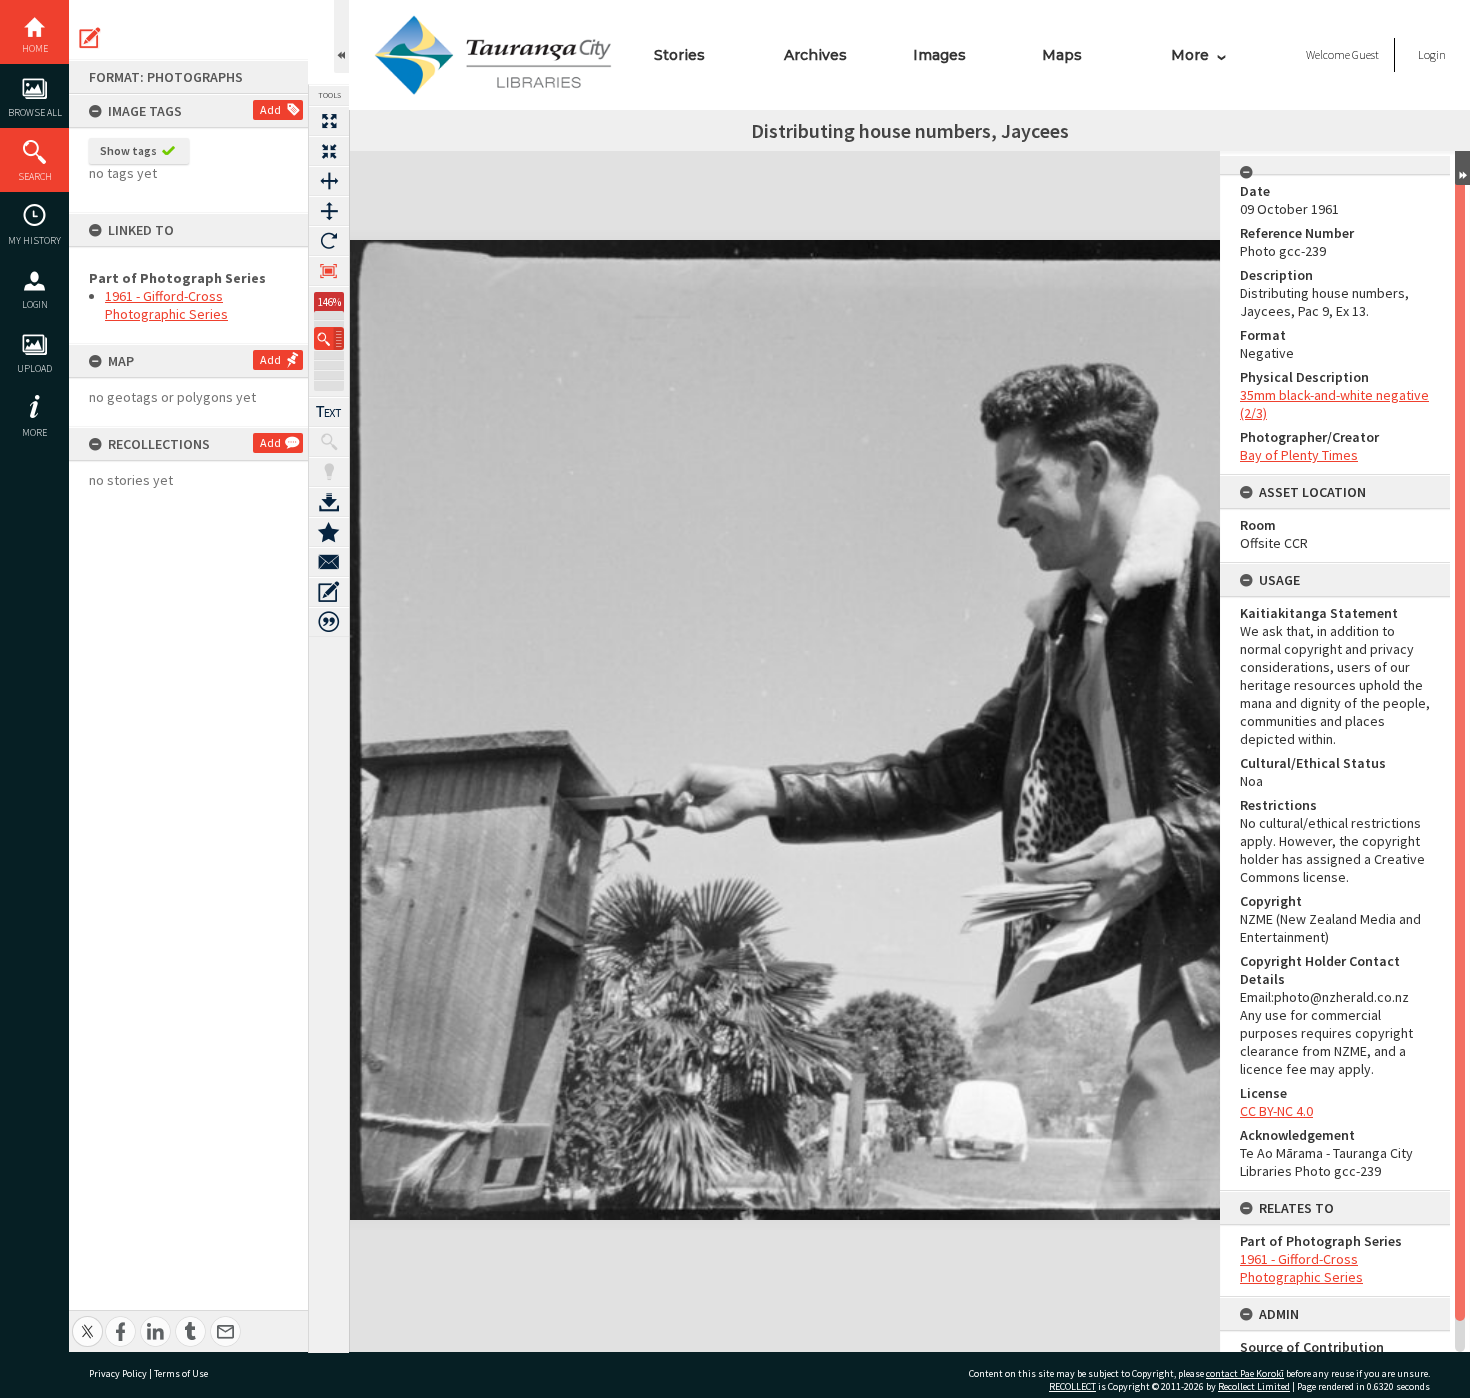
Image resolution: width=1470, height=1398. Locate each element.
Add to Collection (329, 532)
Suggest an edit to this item (90, 38)
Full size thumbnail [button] (329, 121)
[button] (329, 338)
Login (35, 304)
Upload (34, 368)
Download (329, 502)
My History (34, 240)
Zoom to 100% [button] (329, 271)
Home (35, 48)
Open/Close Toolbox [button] (341, 36)
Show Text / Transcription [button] (329, 412)
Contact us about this (329, 562)
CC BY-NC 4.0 (1276, 1111)
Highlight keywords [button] (329, 472)
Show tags (128, 150)
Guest (1365, 54)
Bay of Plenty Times (1299, 455)
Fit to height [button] (329, 211)
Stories (679, 55)
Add (270, 109)
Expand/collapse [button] (1462, 168)
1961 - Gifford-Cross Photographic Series (166, 305)
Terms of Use (181, 1373)
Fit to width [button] (329, 181)
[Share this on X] (87, 1320)
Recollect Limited (1254, 1386)
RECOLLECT (1072, 1386)
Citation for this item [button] (329, 622)
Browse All (35, 112)
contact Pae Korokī (1245, 1373)
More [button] (34, 432)
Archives (815, 55)
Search (35, 176)
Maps (1062, 55)
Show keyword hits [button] (329, 442)
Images (939, 55)
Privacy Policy (118, 1373)
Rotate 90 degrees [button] (329, 241)
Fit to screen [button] (329, 151)
